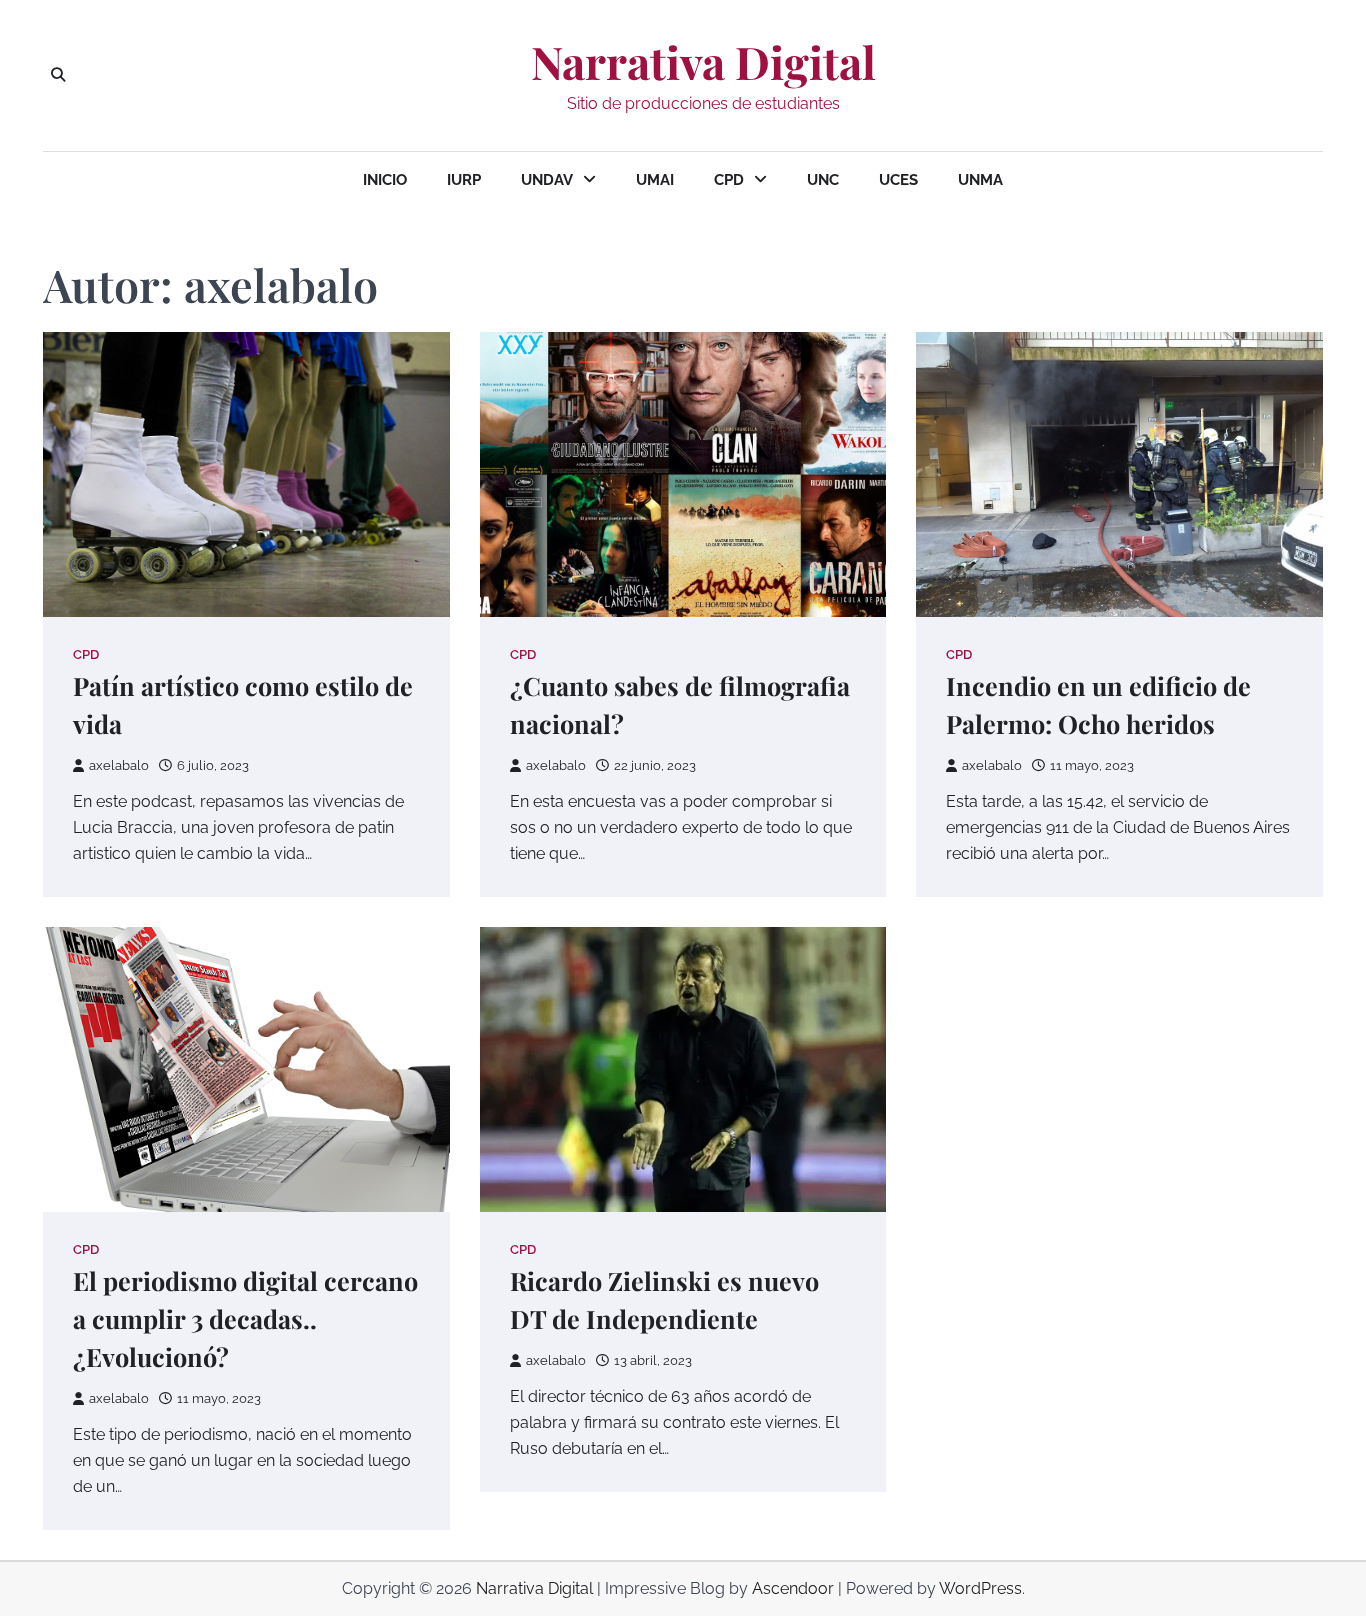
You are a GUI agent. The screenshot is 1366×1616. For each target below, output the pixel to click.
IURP (464, 180)
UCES (898, 180)
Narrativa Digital (703, 62)
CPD (729, 180)
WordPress (980, 1588)
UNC (823, 180)
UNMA (980, 180)
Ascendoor (793, 1588)
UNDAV (547, 180)
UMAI (655, 180)
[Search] (58, 75)
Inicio (385, 180)
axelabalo (119, 765)
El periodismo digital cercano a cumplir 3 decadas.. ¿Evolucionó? (245, 1318)
